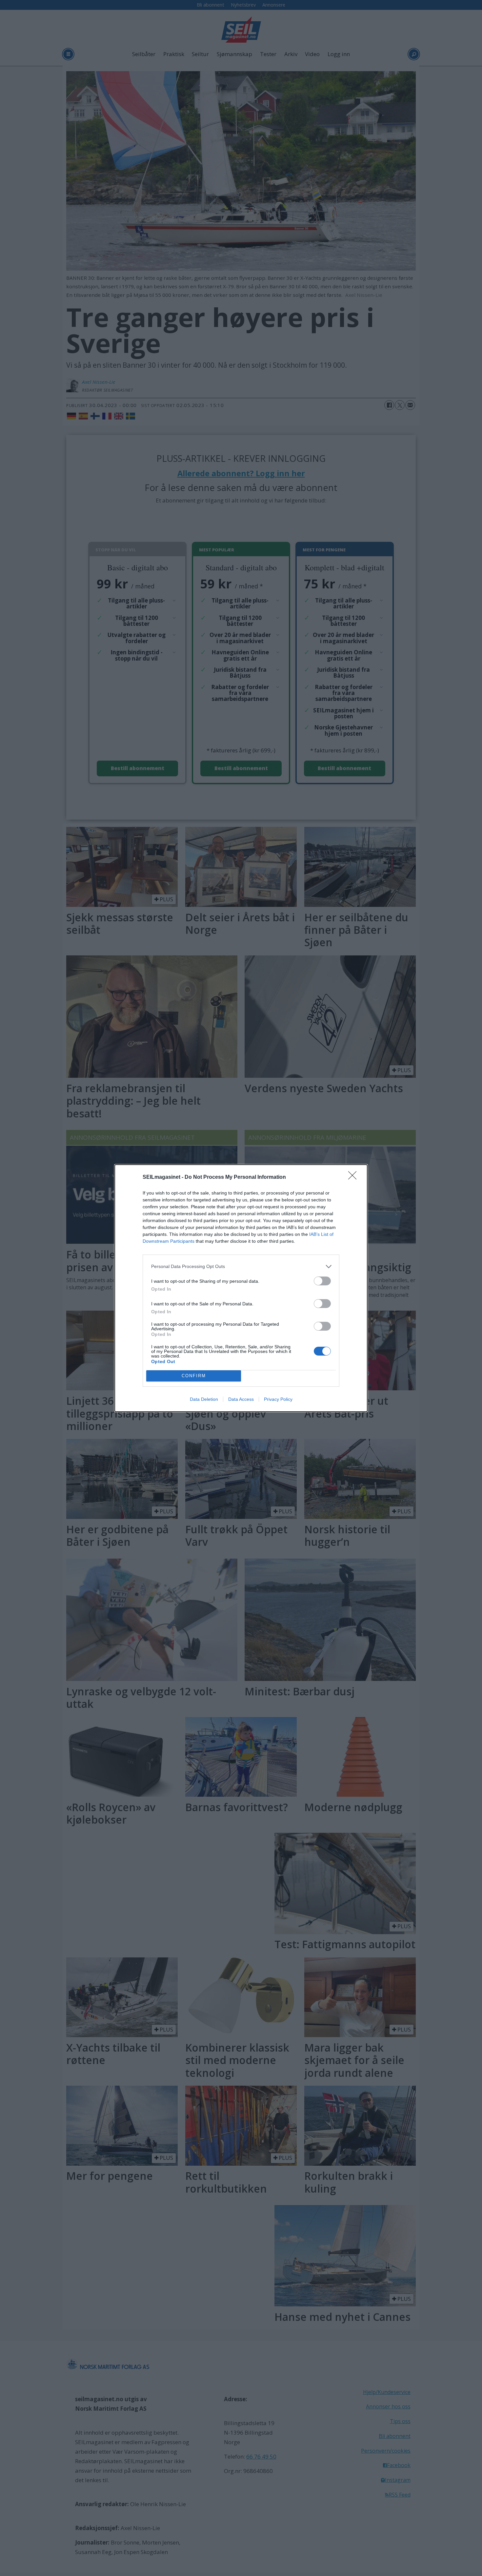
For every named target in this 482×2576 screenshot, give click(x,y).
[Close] (354, 1177)
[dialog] (241, 1288)
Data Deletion (204, 1399)
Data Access (241, 1399)
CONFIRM (194, 1376)
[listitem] (241, 1267)
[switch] (322, 1281)
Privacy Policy (278, 1399)
